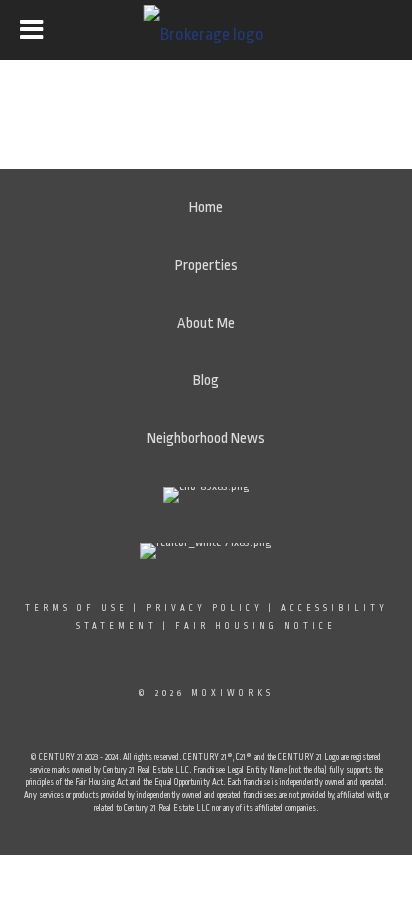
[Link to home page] (206, 30)
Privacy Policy (204, 608)
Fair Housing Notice (255, 626)
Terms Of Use (76, 608)
